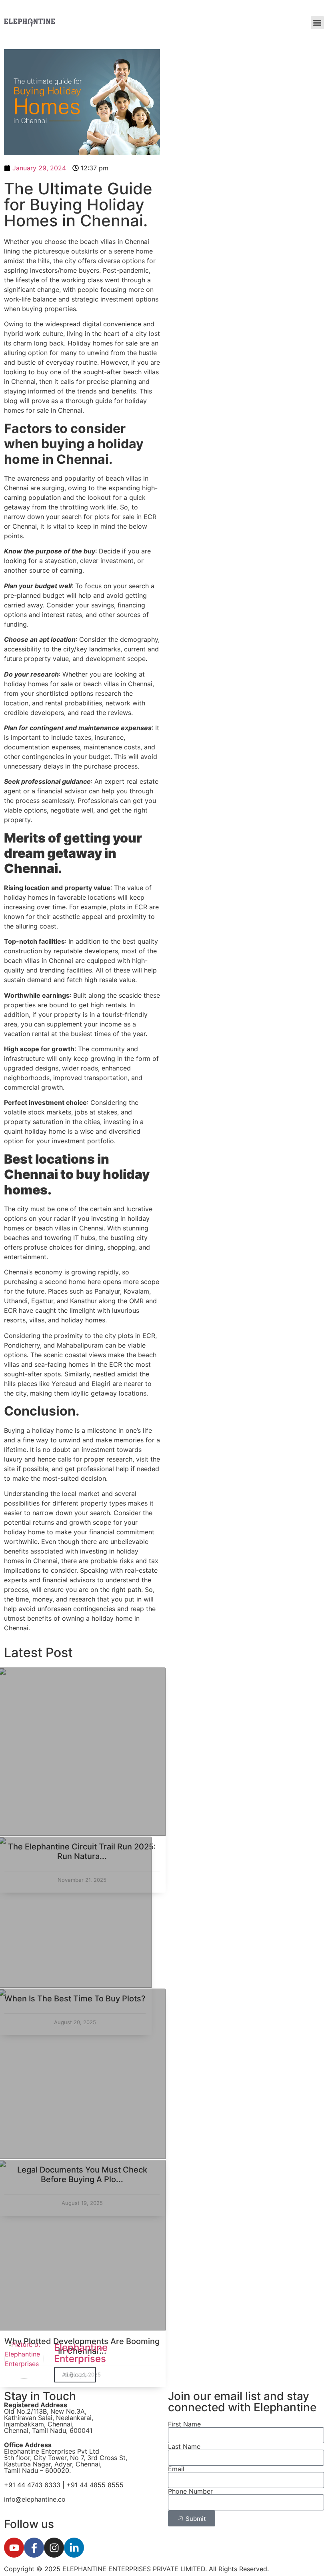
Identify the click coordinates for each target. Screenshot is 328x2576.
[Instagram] (54, 2548)
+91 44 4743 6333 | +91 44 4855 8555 (65, 2485)
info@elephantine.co (35, 2499)
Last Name (184, 2446)
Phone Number (190, 2491)
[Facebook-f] (34, 2548)
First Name (184, 2424)
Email (176, 2469)
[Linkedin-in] (74, 2548)
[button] (317, 23)
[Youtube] (14, 2548)
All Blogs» (75, 2375)
